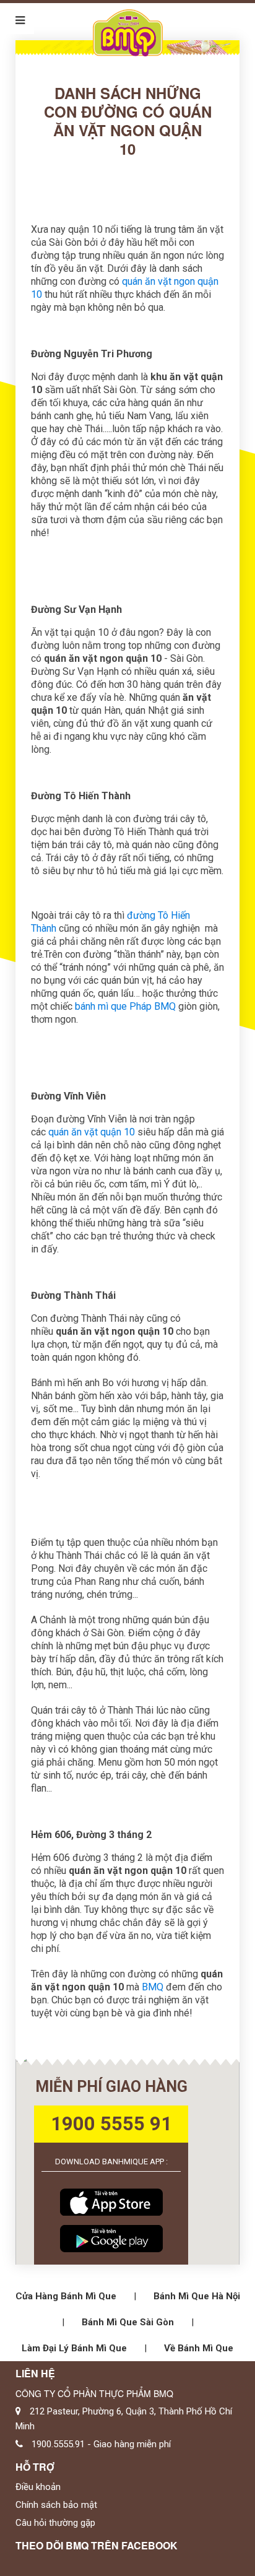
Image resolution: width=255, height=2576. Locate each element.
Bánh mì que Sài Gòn (128, 2322)
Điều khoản (38, 2487)
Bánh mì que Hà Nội (197, 2296)
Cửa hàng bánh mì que (66, 2296)
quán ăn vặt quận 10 (92, 1132)
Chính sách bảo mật (56, 2505)
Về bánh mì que (199, 2348)
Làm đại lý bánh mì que (74, 2348)
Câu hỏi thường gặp (55, 2523)
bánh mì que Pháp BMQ (125, 1006)
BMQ (151, 1987)
